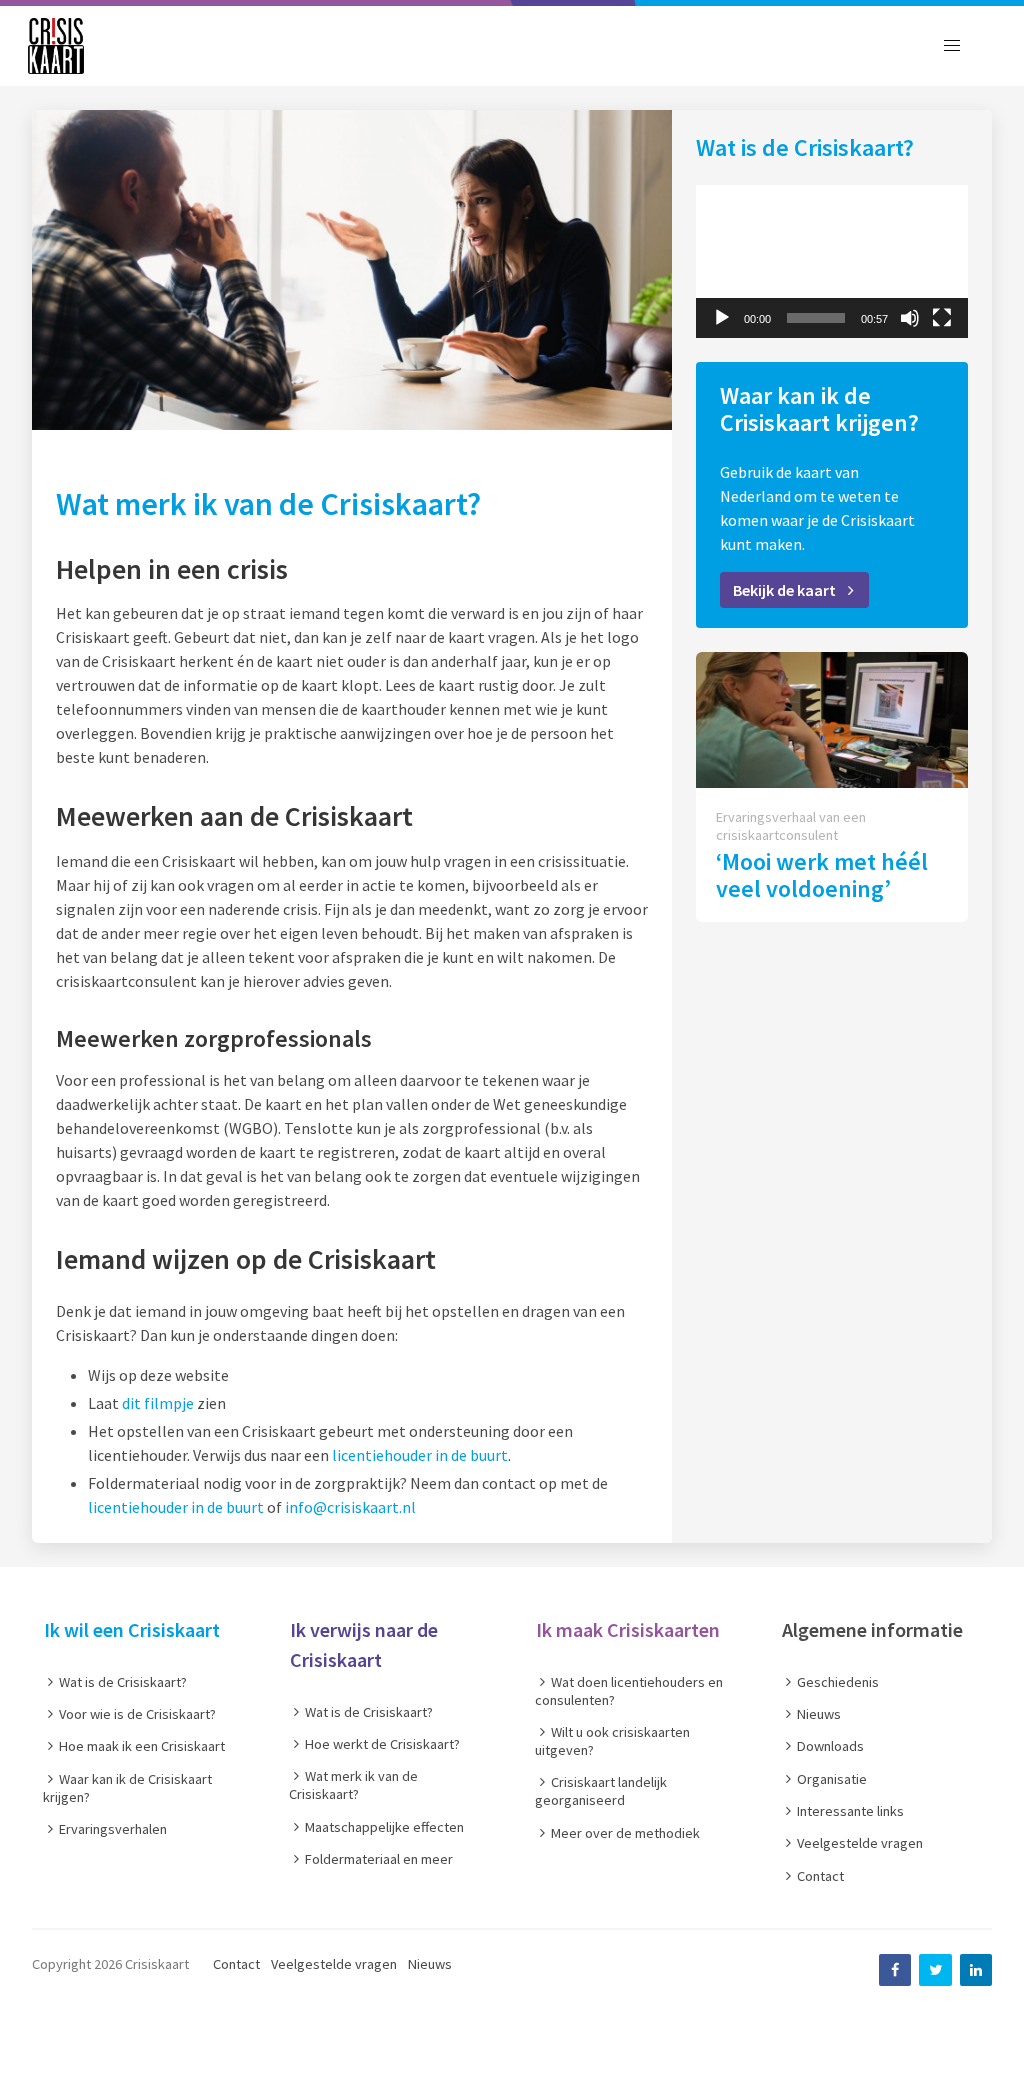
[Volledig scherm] (942, 318)
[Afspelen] (722, 318)
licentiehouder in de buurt (420, 1455)
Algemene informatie (872, 1629)
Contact (236, 1964)
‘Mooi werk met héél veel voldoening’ (822, 875)
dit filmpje (158, 1403)
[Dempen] (910, 318)
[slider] (816, 318)
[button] (832, 261)
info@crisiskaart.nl (350, 1507)
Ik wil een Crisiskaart (132, 1629)
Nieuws (430, 1964)
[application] (832, 261)
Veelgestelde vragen (334, 1964)
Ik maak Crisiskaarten (628, 1629)
